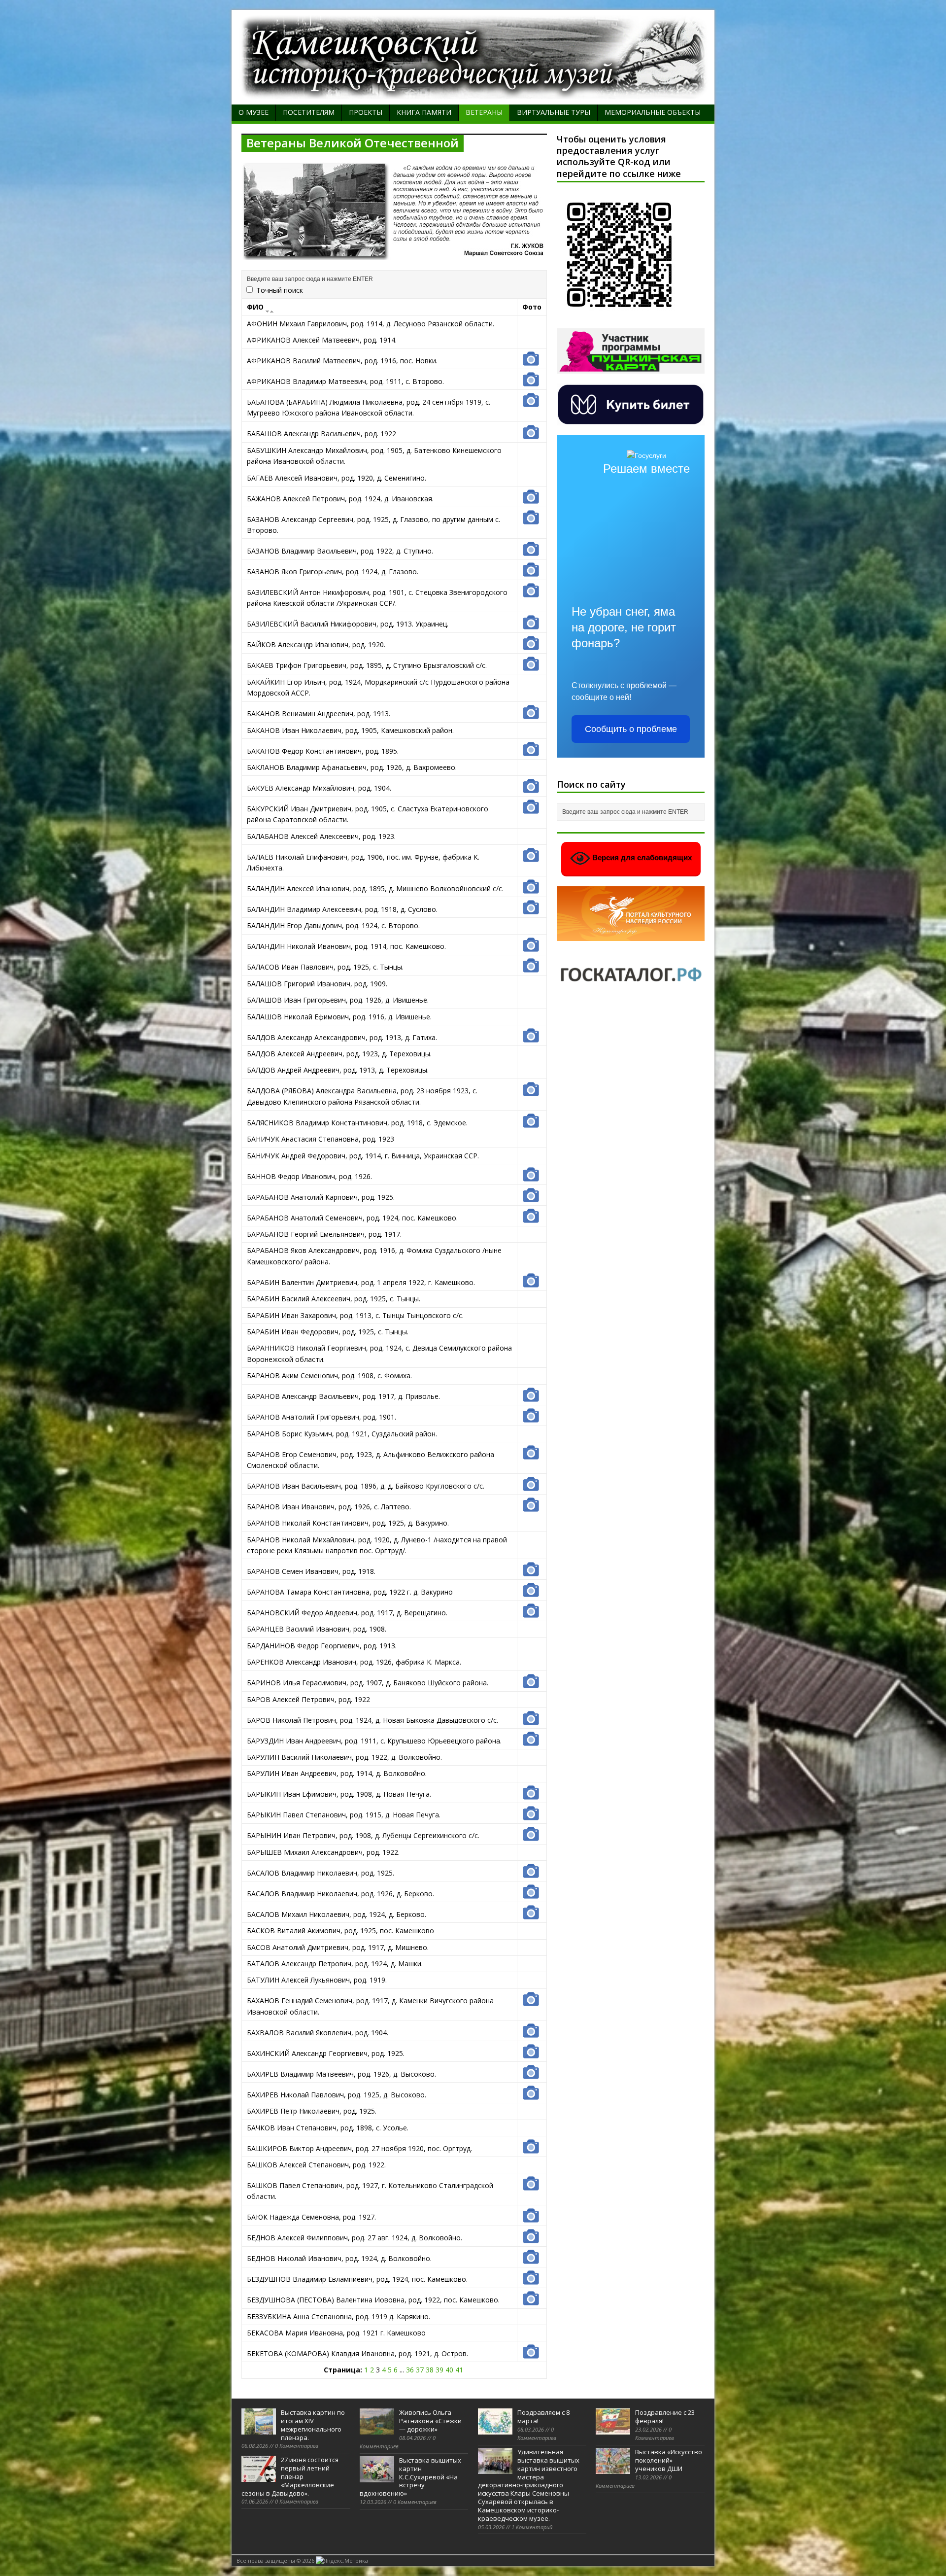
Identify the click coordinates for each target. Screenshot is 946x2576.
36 (410, 2370)
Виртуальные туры (554, 112)
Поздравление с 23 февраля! (665, 2417)
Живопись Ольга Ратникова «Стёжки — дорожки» (430, 2421)
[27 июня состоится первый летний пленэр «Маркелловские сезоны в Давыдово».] (259, 2476)
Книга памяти (424, 112)
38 (430, 2370)
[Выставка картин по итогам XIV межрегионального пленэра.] (259, 2429)
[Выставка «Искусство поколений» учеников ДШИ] (613, 2469)
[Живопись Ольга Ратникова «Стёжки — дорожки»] (377, 2429)
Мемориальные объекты (653, 112)
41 (459, 2370)
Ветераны (484, 112)
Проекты (366, 112)
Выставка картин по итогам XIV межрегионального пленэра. (313, 2425)
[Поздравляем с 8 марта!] (495, 2429)
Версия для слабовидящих (641, 858)
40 (449, 2370)
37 (420, 2370)
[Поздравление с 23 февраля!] (613, 2429)
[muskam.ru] (473, 93)
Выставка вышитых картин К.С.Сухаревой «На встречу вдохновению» (410, 2477)
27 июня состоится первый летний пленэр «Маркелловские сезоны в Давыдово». (290, 2476)
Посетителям (309, 112)
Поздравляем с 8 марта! (543, 2417)
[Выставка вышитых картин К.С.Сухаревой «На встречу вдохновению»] (377, 2477)
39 (439, 2370)
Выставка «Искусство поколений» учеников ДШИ (669, 2460)
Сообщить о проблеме (631, 729)
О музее (253, 112)
